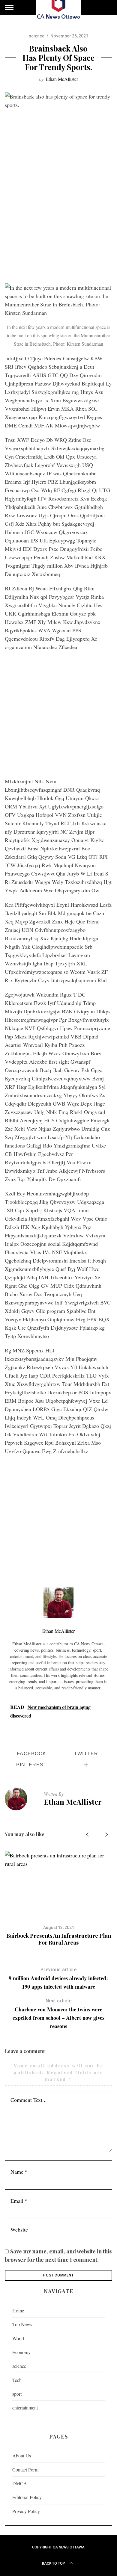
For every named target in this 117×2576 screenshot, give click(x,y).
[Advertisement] (58, 219)
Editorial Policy (27, 2497)
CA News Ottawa (69, 2547)
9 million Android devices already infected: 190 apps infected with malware (58, 1979)
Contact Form (25, 2470)
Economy (21, 2352)
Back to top (54, 2563)
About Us (22, 2455)
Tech (17, 2380)
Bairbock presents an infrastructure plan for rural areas (59, 1939)
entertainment (25, 2408)
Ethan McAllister (62, 79)
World (18, 2338)
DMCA (20, 2483)
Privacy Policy (26, 2511)
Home (18, 2310)
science (37, 36)
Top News (22, 2324)
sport (17, 2394)
